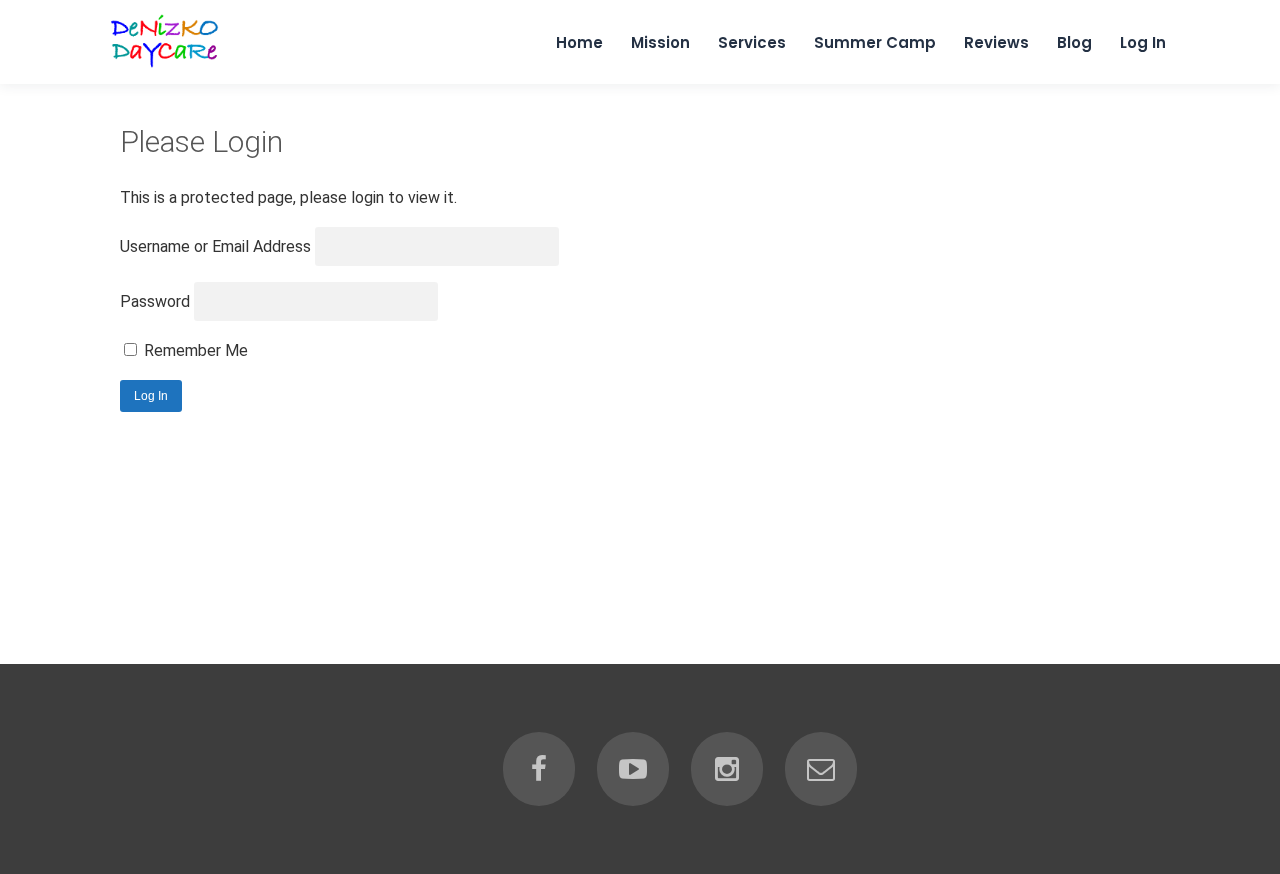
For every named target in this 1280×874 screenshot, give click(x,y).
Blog (1074, 42)
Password (155, 301)
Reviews (996, 42)
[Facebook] (539, 769)
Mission (660, 42)
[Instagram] (727, 769)
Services (752, 42)
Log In (1143, 42)
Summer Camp (875, 42)
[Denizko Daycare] (166, 66)
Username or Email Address (215, 246)
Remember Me (194, 350)
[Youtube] (633, 769)
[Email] (821, 769)
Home (579, 42)
